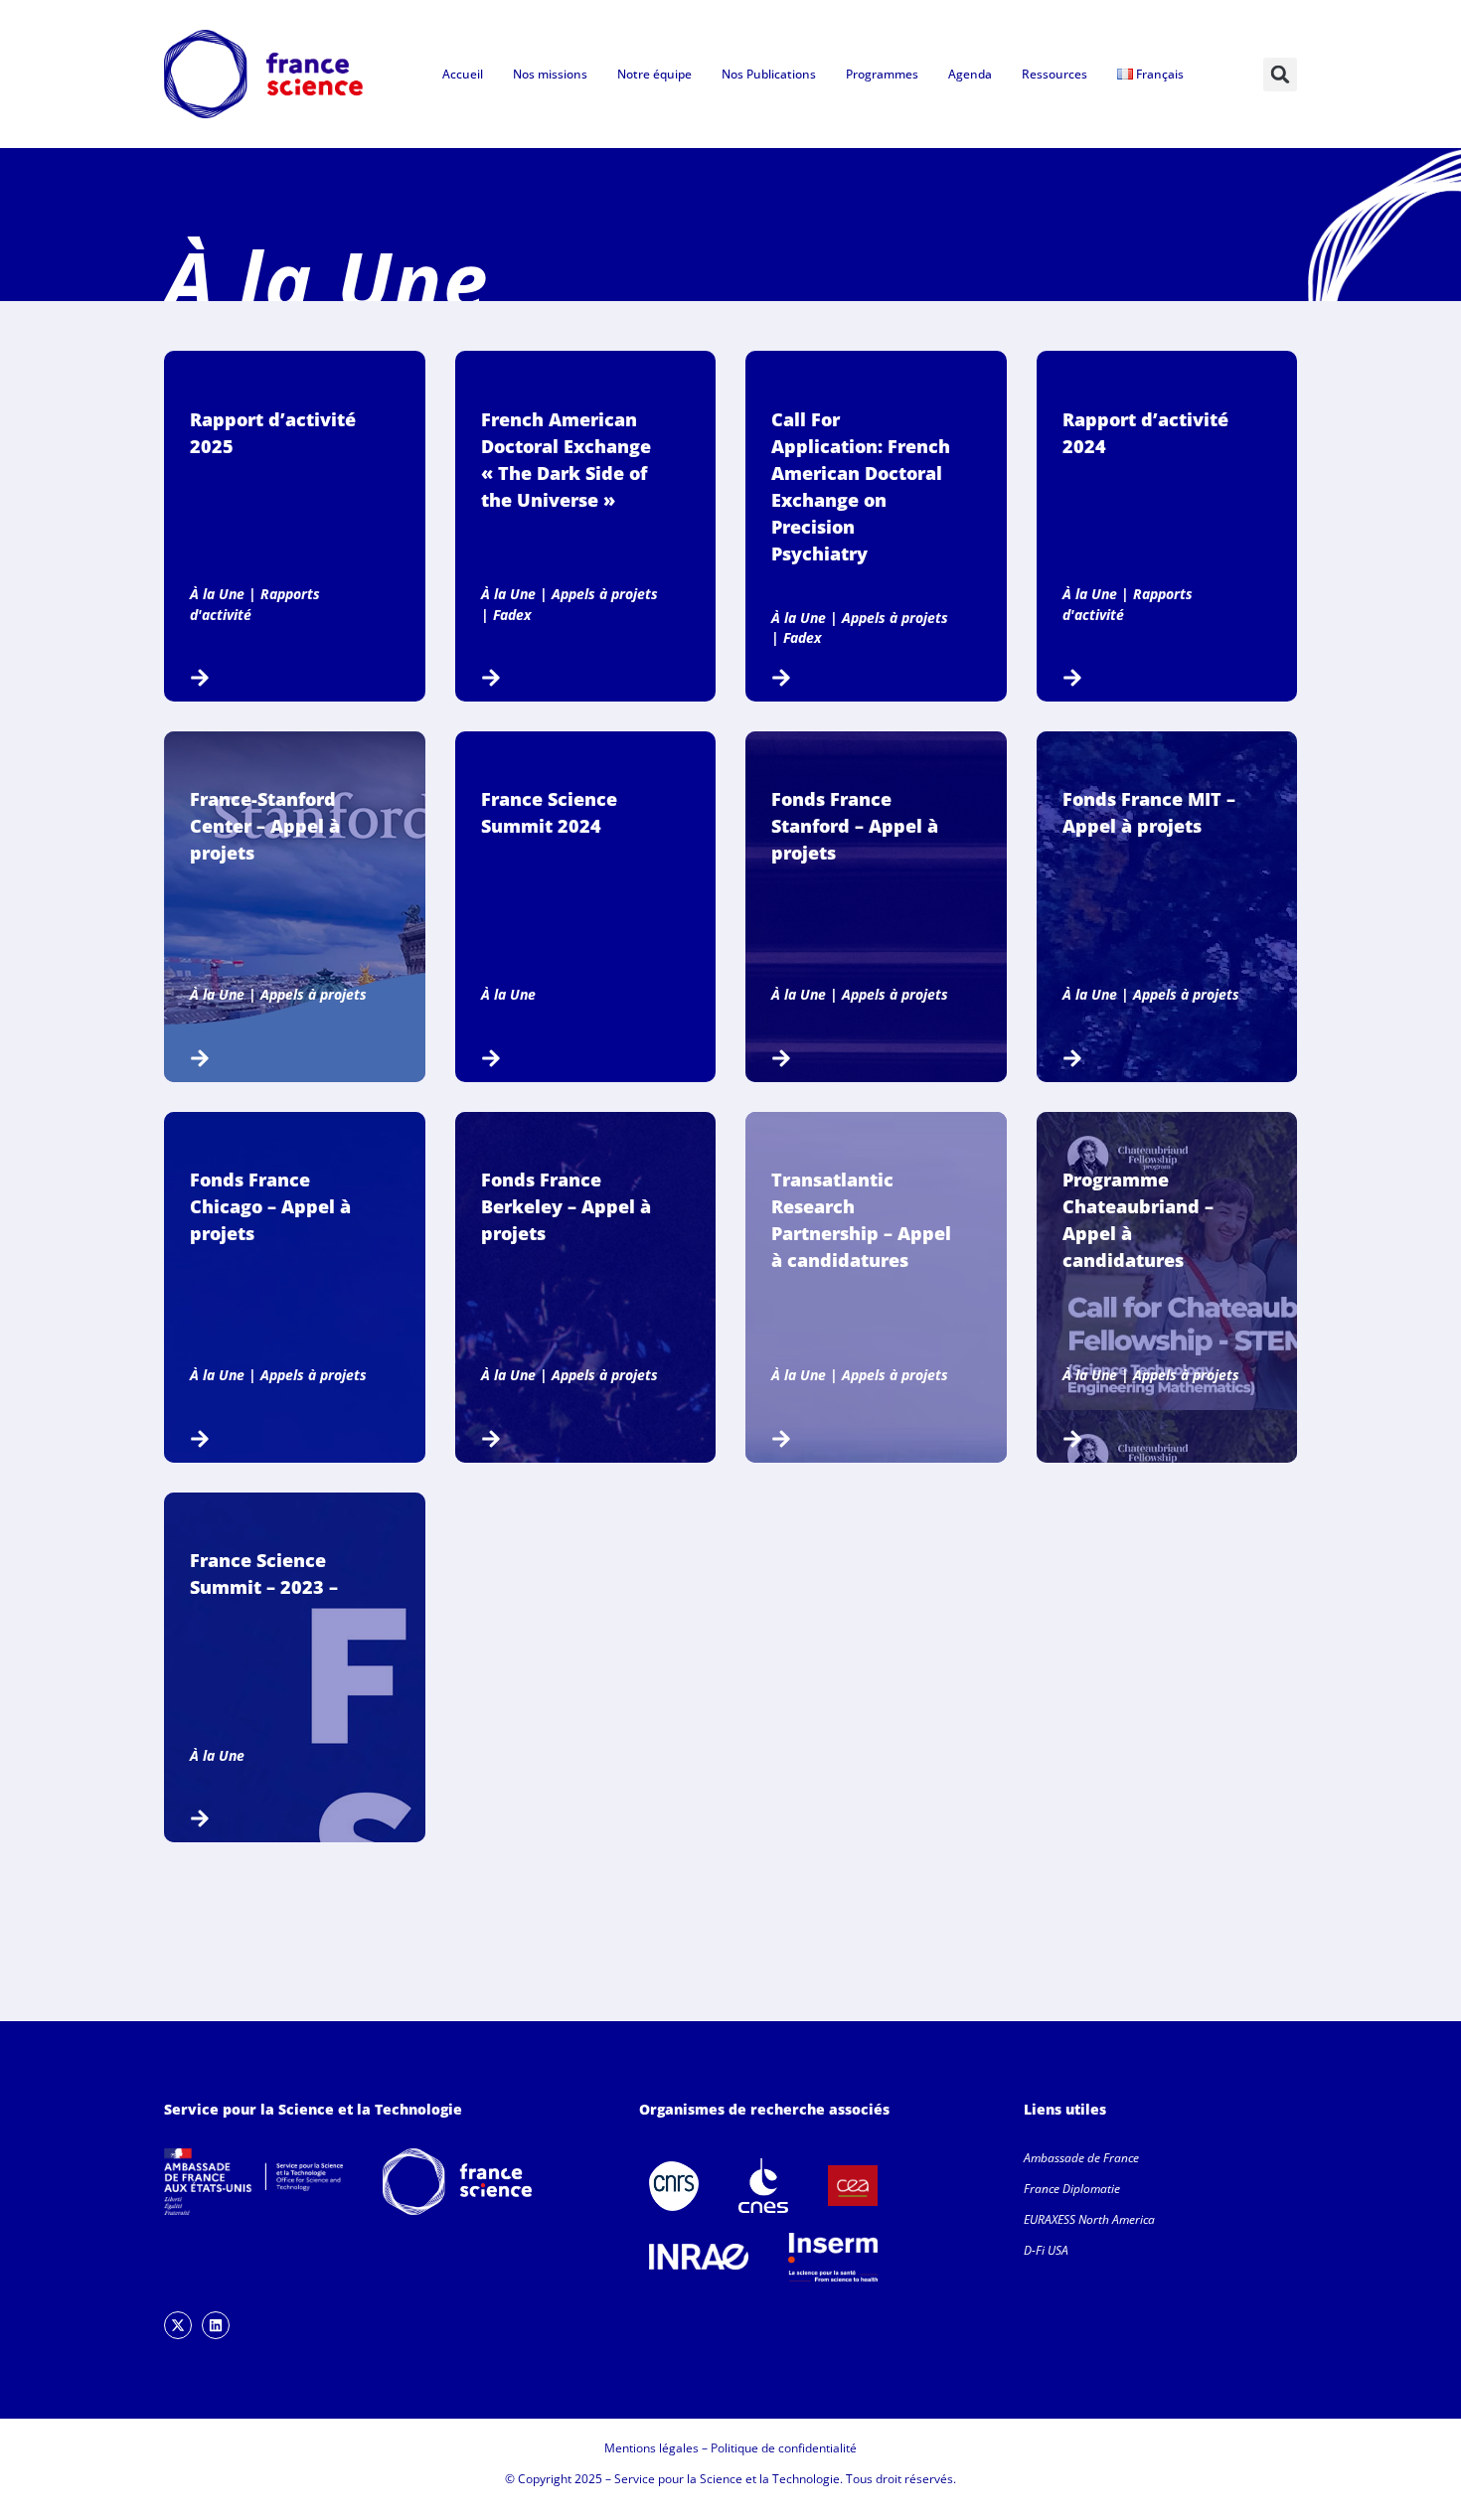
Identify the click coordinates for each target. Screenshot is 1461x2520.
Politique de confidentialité (784, 2448)
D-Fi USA (1046, 2250)
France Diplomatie (1072, 2189)
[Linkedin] (216, 2325)
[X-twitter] (178, 2325)
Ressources (1055, 74)
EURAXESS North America (1089, 2219)
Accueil (463, 74)
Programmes (882, 74)
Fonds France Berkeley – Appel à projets (566, 1206)
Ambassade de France (1081, 2158)
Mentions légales (651, 2448)
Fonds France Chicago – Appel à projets (270, 1206)
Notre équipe (654, 74)
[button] (1280, 75)
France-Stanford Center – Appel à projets (265, 826)
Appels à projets (605, 594)
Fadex (512, 615)
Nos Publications (769, 74)
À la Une (217, 594)
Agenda (970, 74)
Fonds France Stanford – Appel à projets (855, 826)
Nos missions (550, 74)
